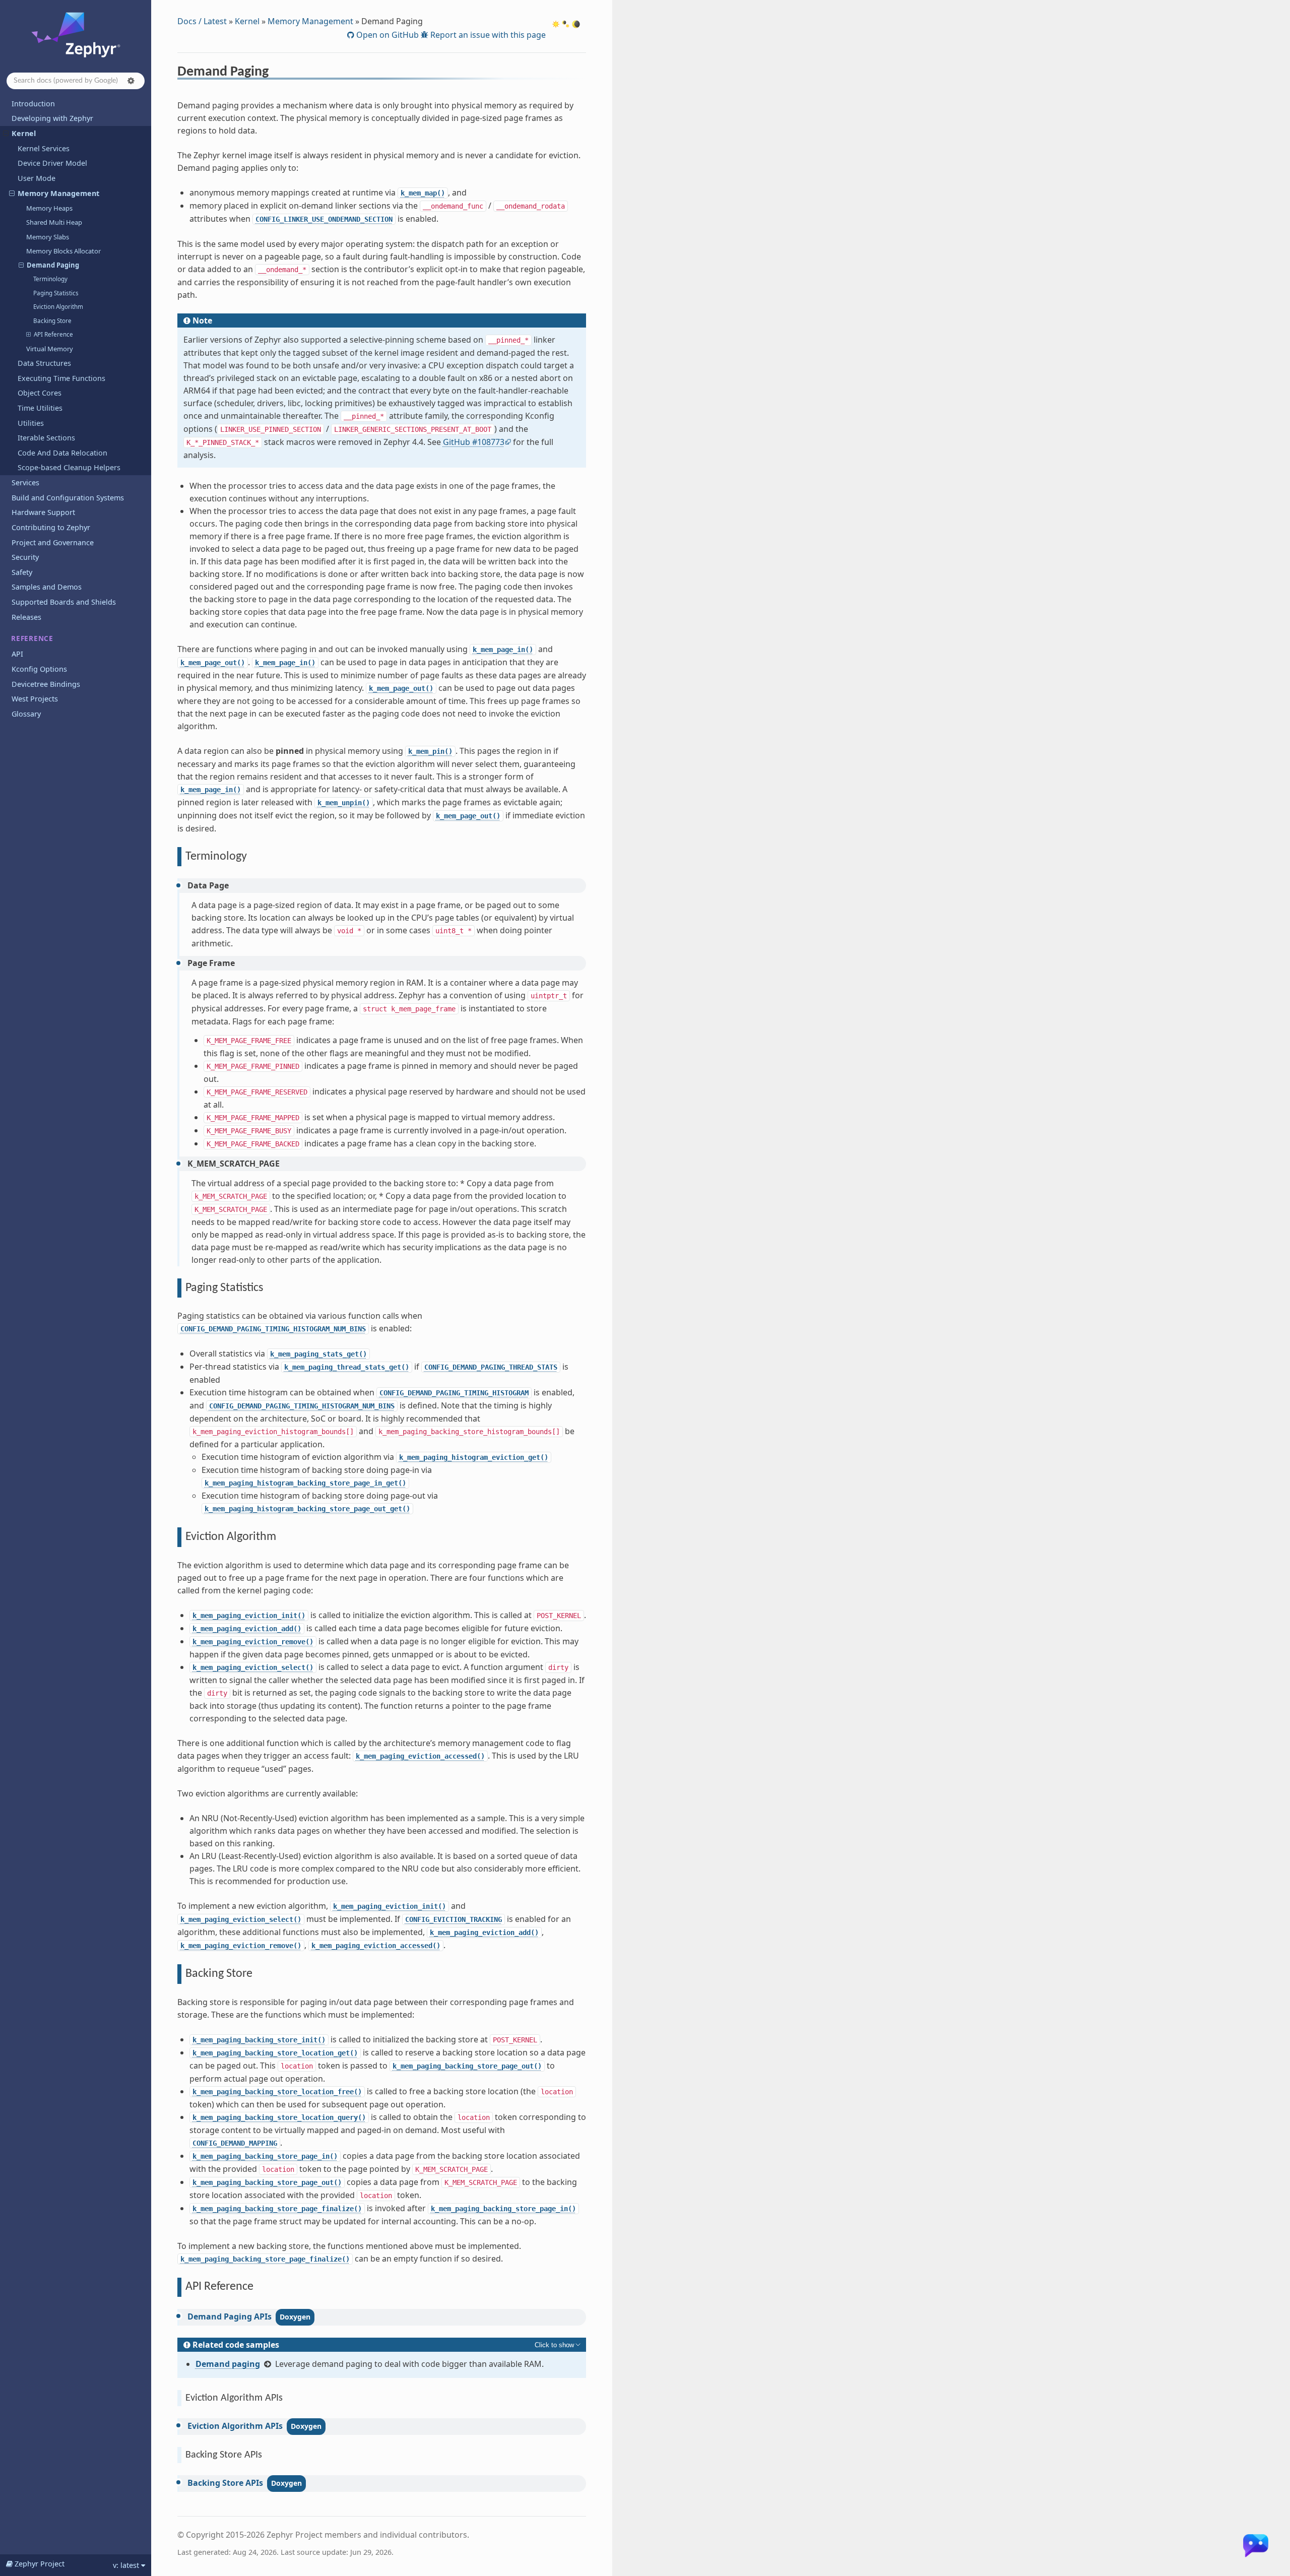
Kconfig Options (39, 669)
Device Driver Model (52, 163)
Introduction (33, 104)
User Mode (37, 178)
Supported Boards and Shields (64, 602)
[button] (131, 81)
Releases (26, 617)
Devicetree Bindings (46, 684)
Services (25, 482)
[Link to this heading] (275, 73)
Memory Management (58, 193)
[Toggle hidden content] (558, 2345)
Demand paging (228, 2364)
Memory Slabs (48, 237)
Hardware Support (43, 512)
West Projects (35, 699)
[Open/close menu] (6, 134)
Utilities (31, 423)
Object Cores (40, 393)
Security (25, 557)
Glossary (26, 714)
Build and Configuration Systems (68, 498)
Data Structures (44, 363)
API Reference (53, 334)
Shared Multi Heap (54, 222)
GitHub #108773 (474, 442)
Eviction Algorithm (58, 307)
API (17, 654)
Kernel (24, 133)
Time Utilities (40, 408)
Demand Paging (53, 265)
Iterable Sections (46, 438)
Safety (22, 572)
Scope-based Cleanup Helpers (69, 467)
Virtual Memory (50, 349)
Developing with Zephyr (52, 118)
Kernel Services (44, 148)
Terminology (50, 279)
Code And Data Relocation (62, 453)
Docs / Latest (202, 21)
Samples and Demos (47, 587)
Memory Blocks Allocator (63, 251)
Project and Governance (53, 542)
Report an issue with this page (487, 35)
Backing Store (52, 321)
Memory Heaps (49, 208)
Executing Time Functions (61, 378)
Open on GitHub (386, 35)
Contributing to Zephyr (51, 527)
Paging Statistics (56, 293)
